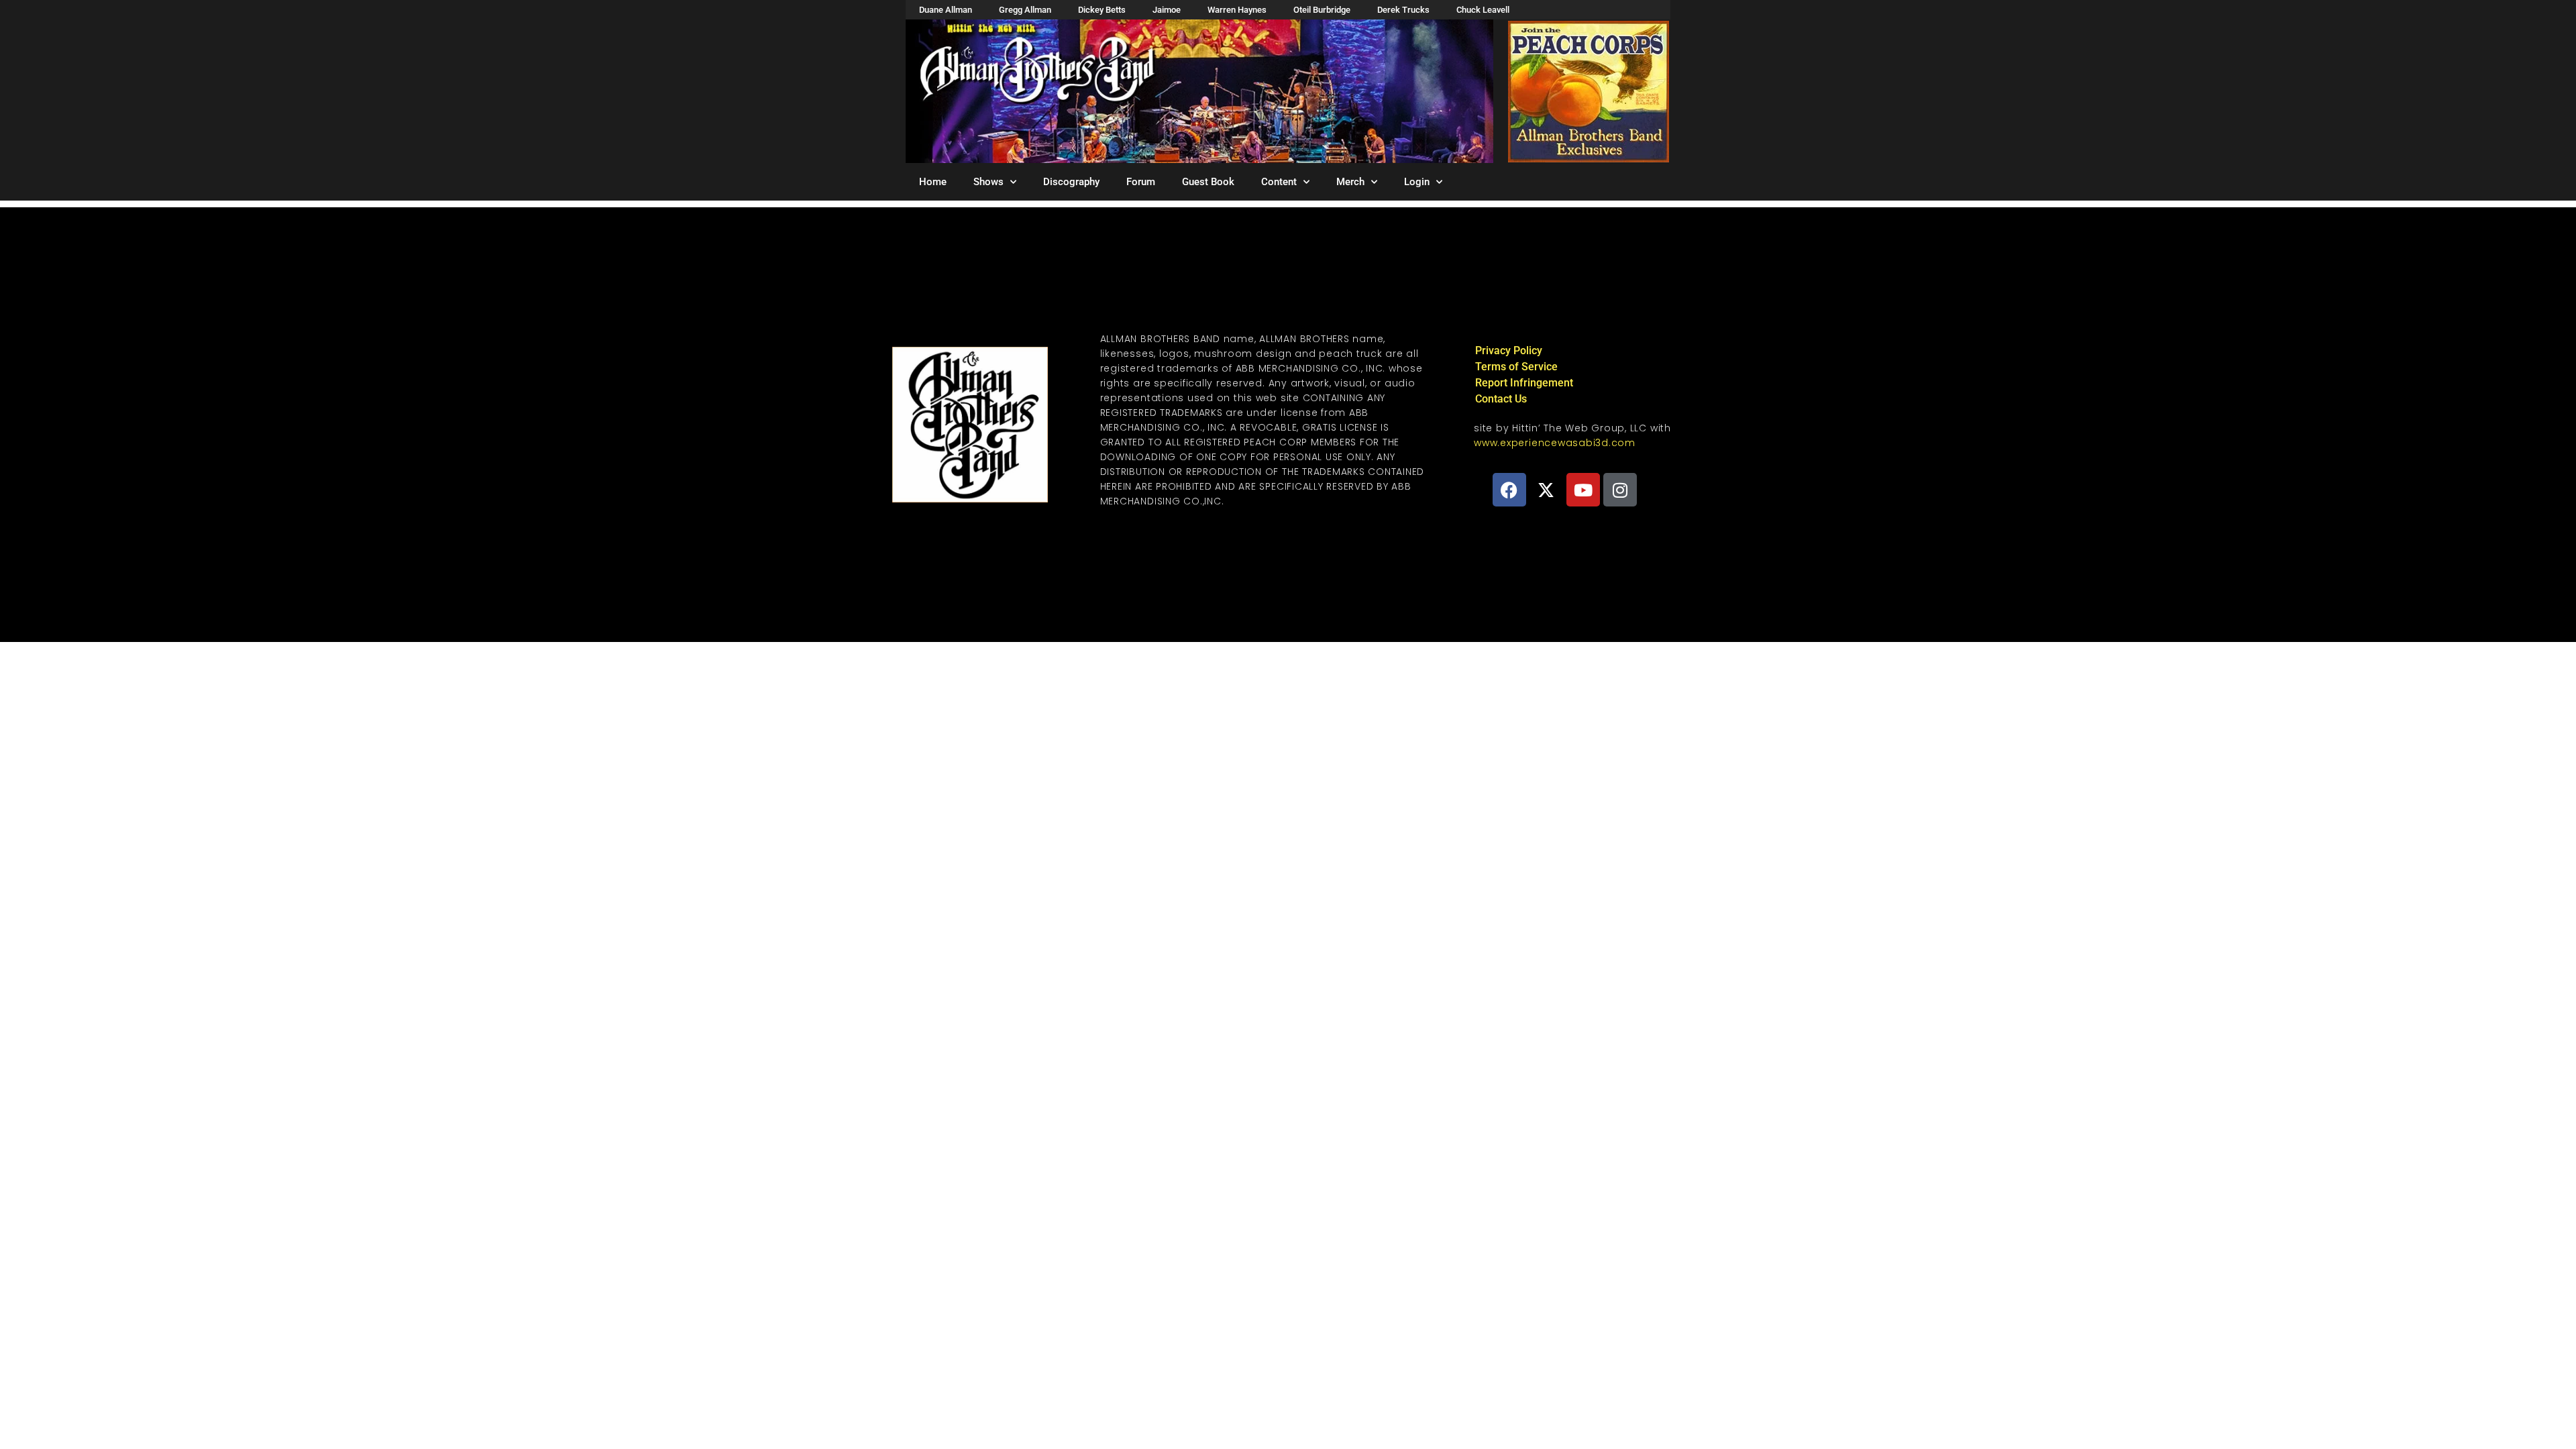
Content (1279, 182)
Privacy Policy (1509, 351)
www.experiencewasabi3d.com (1555, 443)
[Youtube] (1583, 490)
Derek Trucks (1403, 10)
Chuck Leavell (1483, 10)
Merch (1350, 182)
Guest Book (1208, 182)
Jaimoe (1167, 10)
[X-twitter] (1546, 490)
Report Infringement (1524, 383)
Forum (1141, 182)
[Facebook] (1509, 490)
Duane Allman (946, 10)
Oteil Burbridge (1322, 10)
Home (933, 182)
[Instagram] (1620, 490)
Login (1417, 182)
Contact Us (1501, 399)
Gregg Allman (1025, 10)
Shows (988, 182)
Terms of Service (1516, 367)
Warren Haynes (1237, 10)
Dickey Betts (1102, 10)
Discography (1071, 182)
